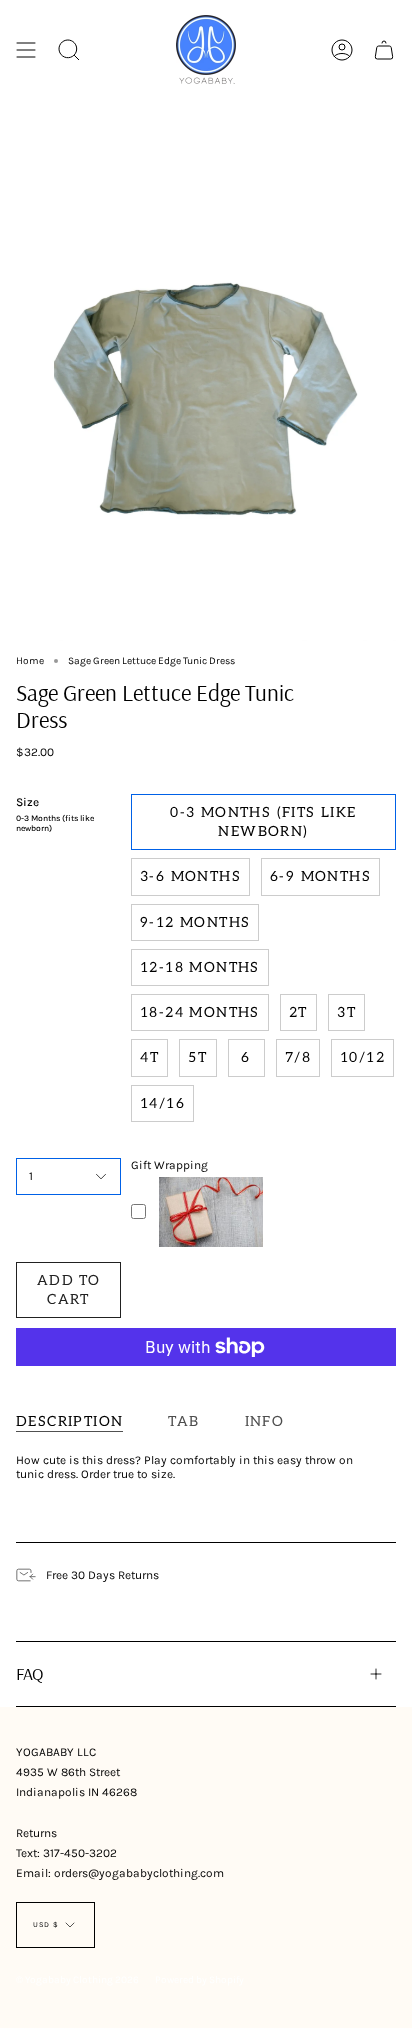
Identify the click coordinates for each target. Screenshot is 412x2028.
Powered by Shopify (199, 1980)
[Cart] (384, 49)
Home (30, 661)
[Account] (342, 49)
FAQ (30, 1673)
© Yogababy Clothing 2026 (77, 1980)
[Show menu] (26, 49)
